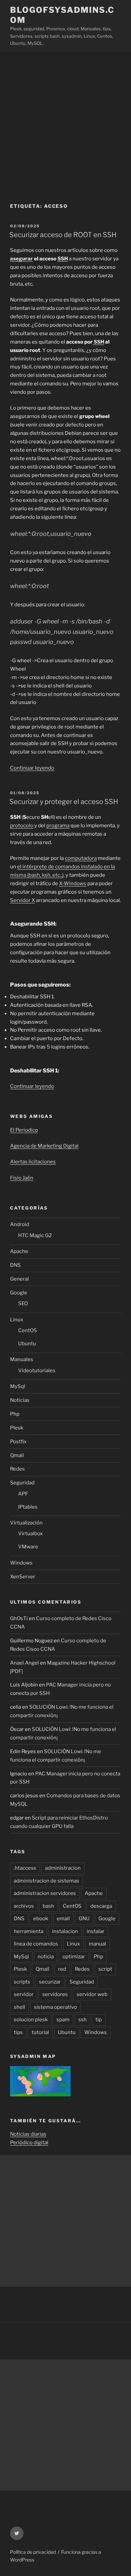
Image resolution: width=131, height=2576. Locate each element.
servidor (24, 1994)
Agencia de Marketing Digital (44, 1146)
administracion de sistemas (47, 1881)
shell (19, 2007)
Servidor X (23, 900)
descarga (101, 1906)
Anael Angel (25, 1663)
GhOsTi (19, 1618)
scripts (22, 1982)
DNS (15, 1265)
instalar (96, 1931)
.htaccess (25, 1868)
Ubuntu (27, 1344)
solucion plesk (31, 2020)
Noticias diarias (28, 2134)
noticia (46, 1957)
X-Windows (73, 883)
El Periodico (24, 1130)
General (19, 1279)
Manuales (22, 1359)
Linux (17, 1320)
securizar (50, 1982)
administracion (63, 1868)
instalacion (65, 1931)
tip (99, 2020)
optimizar (74, 1957)
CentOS (28, 1330)
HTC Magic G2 (35, 1235)
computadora (81, 858)
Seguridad (22, 1483)
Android (20, 1224)
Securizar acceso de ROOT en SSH (63, 235)
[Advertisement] (65, 121)
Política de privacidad (33, 2552)
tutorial (40, 2032)
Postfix (18, 1442)
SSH (63, 259)
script (105, 1969)
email (63, 1919)
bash (48, 1906)
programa (58, 826)
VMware (28, 1547)
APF (23, 1494)
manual (97, 1944)
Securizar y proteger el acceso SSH (64, 802)
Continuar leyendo (32, 768)
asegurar (21, 259)
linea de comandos (36, 1944)
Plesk (17, 1428)
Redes (17, 1469)
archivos (24, 1906)
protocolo (22, 826)
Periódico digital (29, 2143)
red (62, 1969)
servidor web (92, 1994)
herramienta (29, 1931)
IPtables (28, 1507)
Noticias (20, 1400)
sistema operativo (55, 2007)
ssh (82, 2020)
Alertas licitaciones (33, 1162)
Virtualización (26, 1523)
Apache (19, 1251)
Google (19, 1293)
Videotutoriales (37, 1371)
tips (18, 2032)
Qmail (17, 1455)
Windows (21, 1563)
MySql (18, 1386)
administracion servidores (45, 1893)
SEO (23, 1303)
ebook (41, 1919)
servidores (55, 1994)
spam (63, 2020)
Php (15, 1414)
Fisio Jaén (22, 1178)
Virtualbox (30, 1534)
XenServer (23, 1577)
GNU (84, 1919)
